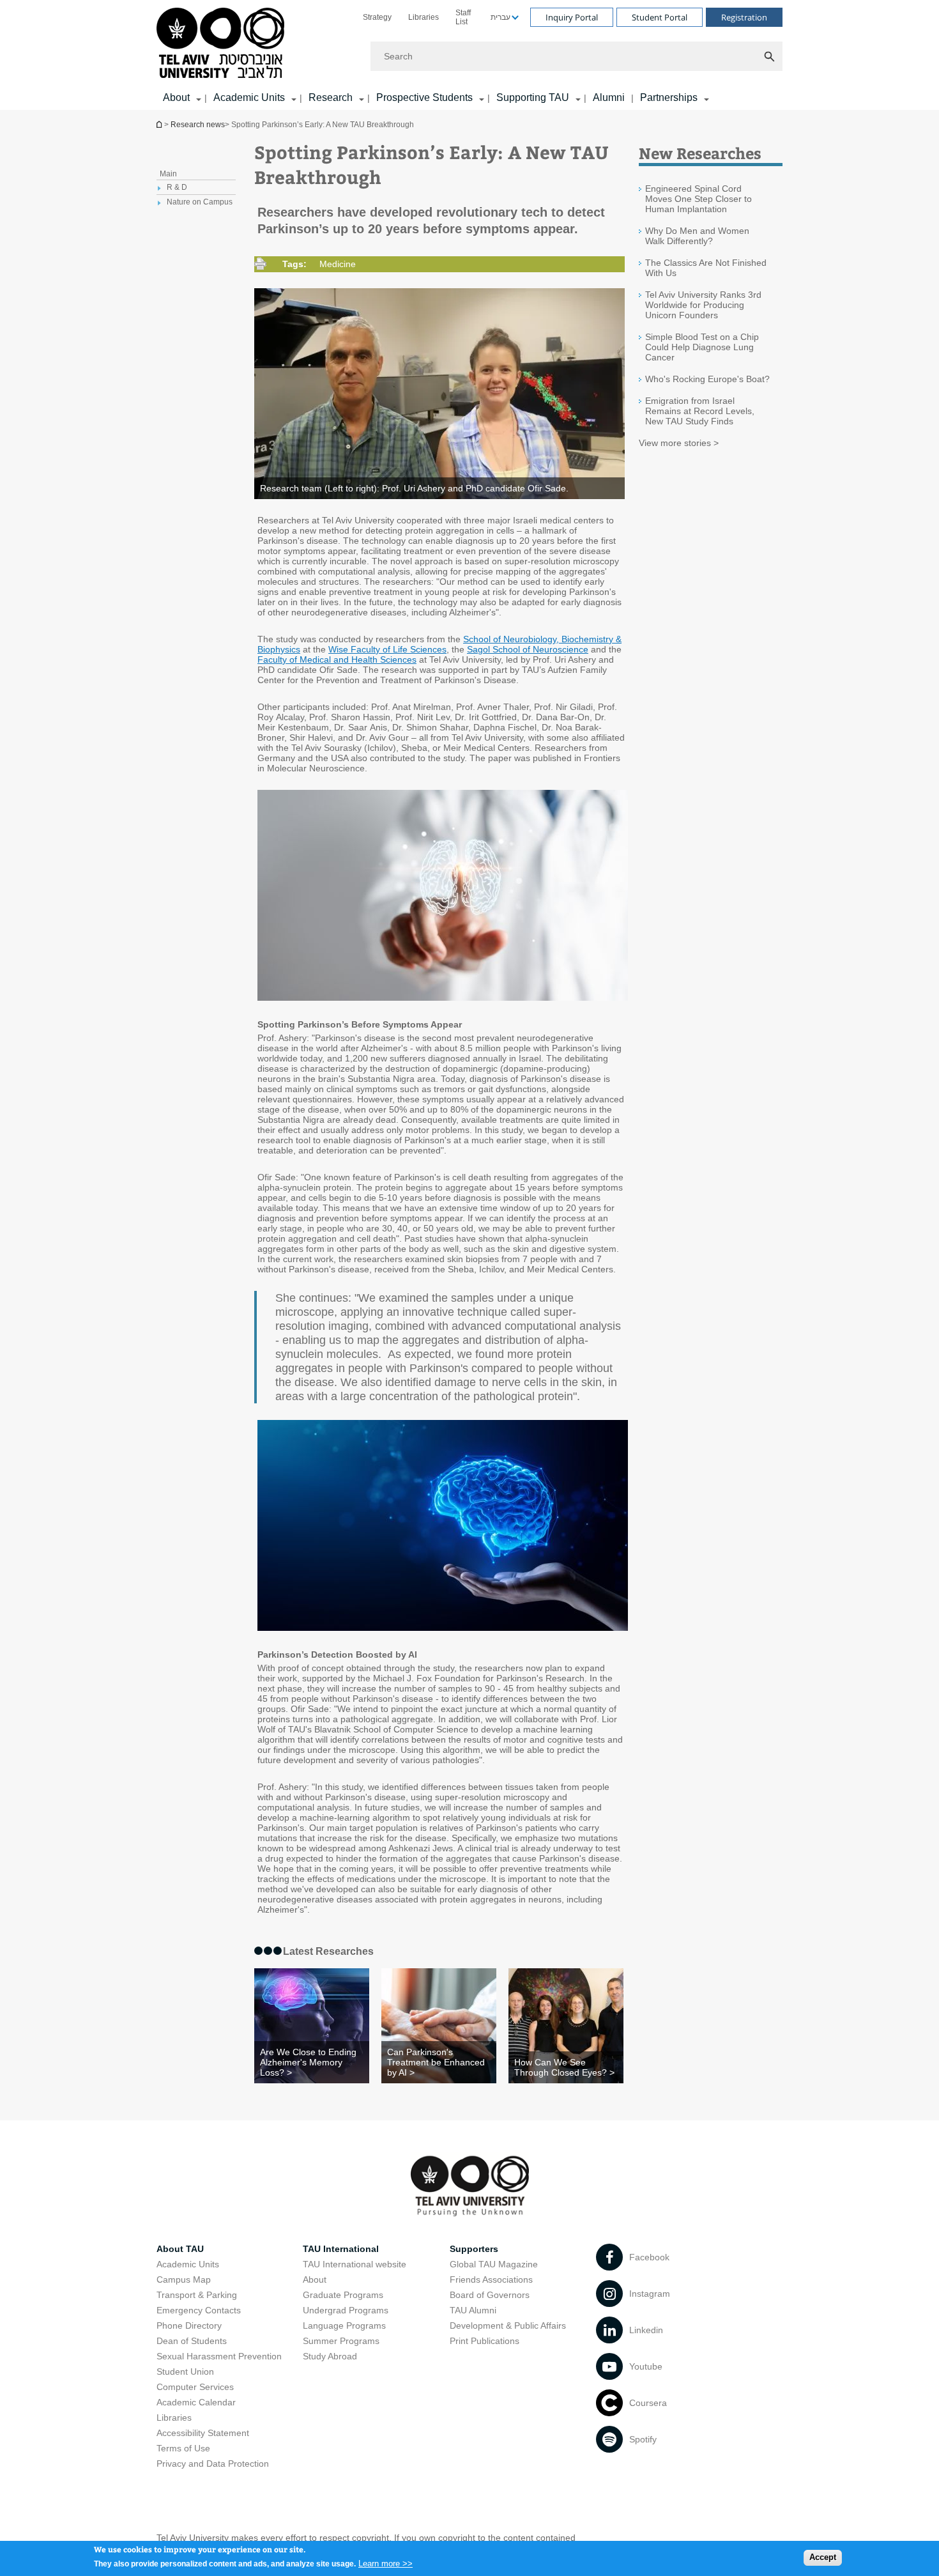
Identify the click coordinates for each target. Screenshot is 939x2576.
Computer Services (195, 2387)
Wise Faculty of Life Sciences (387, 649)
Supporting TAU (533, 97)
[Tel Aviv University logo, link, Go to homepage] (223, 44)
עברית (500, 17)
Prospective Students (424, 97)
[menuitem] (377, 17)
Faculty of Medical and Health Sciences (337, 659)
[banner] (469, 55)
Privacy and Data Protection (213, 2464)
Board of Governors (490, 2295)
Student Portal (660, 17)
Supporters (474, 2249)
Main (168, 174)
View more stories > (679, 443)
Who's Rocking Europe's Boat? (707, 379)
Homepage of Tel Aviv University (160, 124)
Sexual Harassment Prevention (219, 2356)
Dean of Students (192, 2341)
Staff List (463, 17)
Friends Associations (491, 2279)
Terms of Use (183, 2448)
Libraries (424, 17)
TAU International (341, 2249)
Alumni (609, 97)
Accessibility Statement (203, 2433)
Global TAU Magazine (494, 2264)
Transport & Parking (197, 2295)
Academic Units (249, 97)
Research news (198, 125)
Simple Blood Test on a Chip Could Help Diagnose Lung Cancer (702, 347)
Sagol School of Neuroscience (528, 649)
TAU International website (355, 2264)
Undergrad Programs (346, 2310)
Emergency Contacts (199, 2310)
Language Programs (344, 2325)
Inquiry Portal (572, 17)
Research (331, 97)
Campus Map (184, 2279)
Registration (744, 17)
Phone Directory (189, 2325)
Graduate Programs (343, 2295)
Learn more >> (386, 2563)
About (315, 2279)
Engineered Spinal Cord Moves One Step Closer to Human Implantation (699, 199)
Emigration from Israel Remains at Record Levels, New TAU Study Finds (700, 411)
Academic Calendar (196, 2402)
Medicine (338, 264)
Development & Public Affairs (508, 2325)
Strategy (377, 17)
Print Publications (485, 2341)
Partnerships (669, 97)
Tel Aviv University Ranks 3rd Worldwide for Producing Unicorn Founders (703, 305)
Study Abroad (330, 2356)
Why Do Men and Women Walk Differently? (697, 236)
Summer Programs (341, 2341)
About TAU (180, 2249)
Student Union (185, 2372)
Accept (823, 2557)
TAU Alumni (473, 2310)
